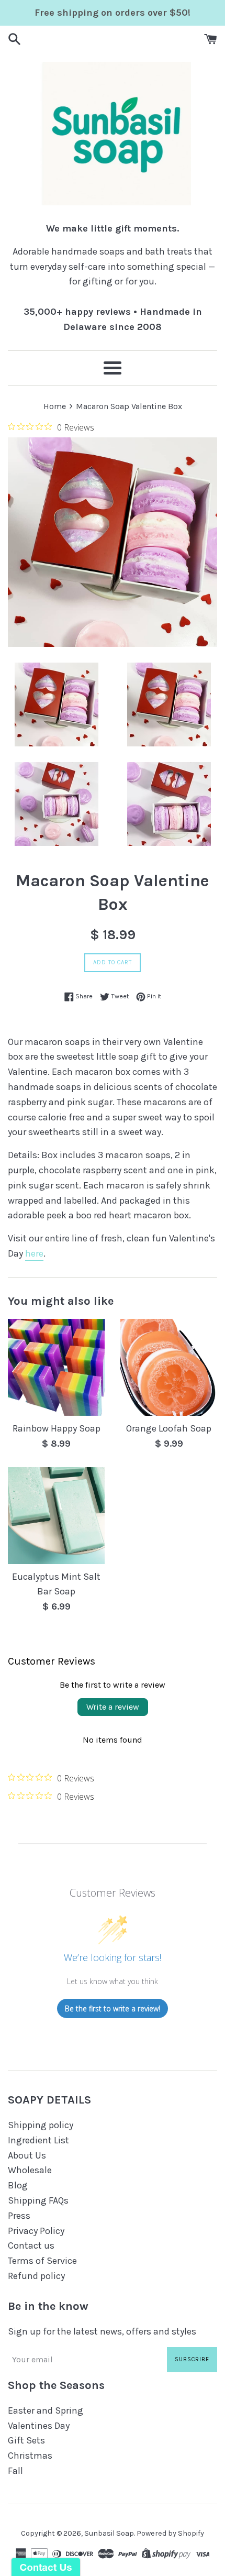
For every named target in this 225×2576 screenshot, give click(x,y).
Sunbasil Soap (109, 2533)
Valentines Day (39, 2426)
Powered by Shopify (170, 2533)
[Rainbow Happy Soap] (56, 1367)
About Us (27, 2155)
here (34, 1253)
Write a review (113, 1707)
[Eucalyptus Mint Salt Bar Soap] (56, 1516)
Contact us (31, 2245)
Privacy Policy (36, 2231)
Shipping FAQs (38, 2200)
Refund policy (36, 2276)
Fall (15, 2471)
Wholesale (30, 2170)
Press (19, 2216)
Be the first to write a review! (113, 2008)
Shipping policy (41, 2125)
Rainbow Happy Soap (57, 1428)
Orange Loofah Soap (169, 1428)
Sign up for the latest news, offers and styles (102, 2331)
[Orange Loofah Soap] (169, 1367)
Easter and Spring (46, 2410)
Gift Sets (26, 2440)
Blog (18, 2185)
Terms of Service (42, 2261)
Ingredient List (38, 2140)
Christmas (30, 2456)
